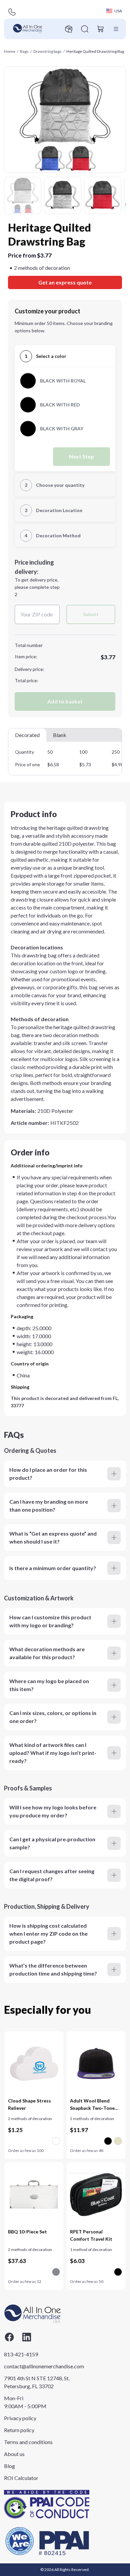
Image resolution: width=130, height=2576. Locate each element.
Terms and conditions (28, 2442)
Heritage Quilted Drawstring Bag (95, 51)
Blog (9, 2466)
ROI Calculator (21, 2478)
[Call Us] (12, 12)
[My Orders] (69, 29)
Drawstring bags (47, 51)
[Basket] (101, 29)
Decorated (27, 735)
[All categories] (116, 29)
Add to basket (65, 701)
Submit (91, 614)
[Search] (85, 29)
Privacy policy (20, 2418)
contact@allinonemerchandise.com (37, 2366)
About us (14, 2454)
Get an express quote (65, 282)
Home (10, 51)
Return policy (19, 2430)
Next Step (81, 456)
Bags (24, 51)
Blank (60, 735)
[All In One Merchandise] (28, 29)
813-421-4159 (21, 2354)
